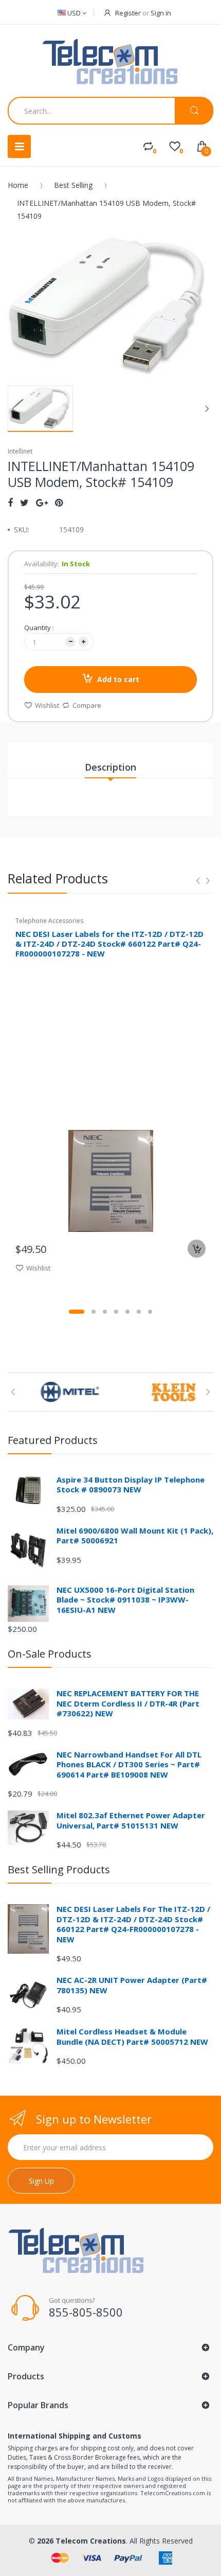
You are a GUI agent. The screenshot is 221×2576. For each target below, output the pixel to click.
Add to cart (118, 679)
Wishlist (47, 705)
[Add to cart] (197, 1249)
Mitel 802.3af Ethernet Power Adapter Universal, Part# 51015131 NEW (131, 1820)
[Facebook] (10, 502)
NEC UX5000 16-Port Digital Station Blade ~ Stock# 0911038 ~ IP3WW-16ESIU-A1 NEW (125, 1600)
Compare (87, 705)
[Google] (42, 502)
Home (18, 185)
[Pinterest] (59, 502)
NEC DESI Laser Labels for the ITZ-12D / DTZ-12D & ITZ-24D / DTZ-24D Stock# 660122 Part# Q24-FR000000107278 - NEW (109, 944)
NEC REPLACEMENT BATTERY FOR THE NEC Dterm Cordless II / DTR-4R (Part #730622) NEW (128, 1703)
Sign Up (41, 2181)
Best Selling (73, 185)
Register (128, 13)
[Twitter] (24, 502)
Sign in (161, 13)
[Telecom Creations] (110, 62)
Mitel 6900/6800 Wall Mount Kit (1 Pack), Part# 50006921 (135, 1536)
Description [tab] (110, 767)
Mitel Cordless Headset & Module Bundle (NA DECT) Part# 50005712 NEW (132, 2037)
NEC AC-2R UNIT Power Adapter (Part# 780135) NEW (132, 1985)
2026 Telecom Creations (81, 2541)
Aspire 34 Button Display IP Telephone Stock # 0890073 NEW (131, 1485)
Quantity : (39, 628)
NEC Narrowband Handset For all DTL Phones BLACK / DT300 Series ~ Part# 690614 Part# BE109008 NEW (129, 1764)
